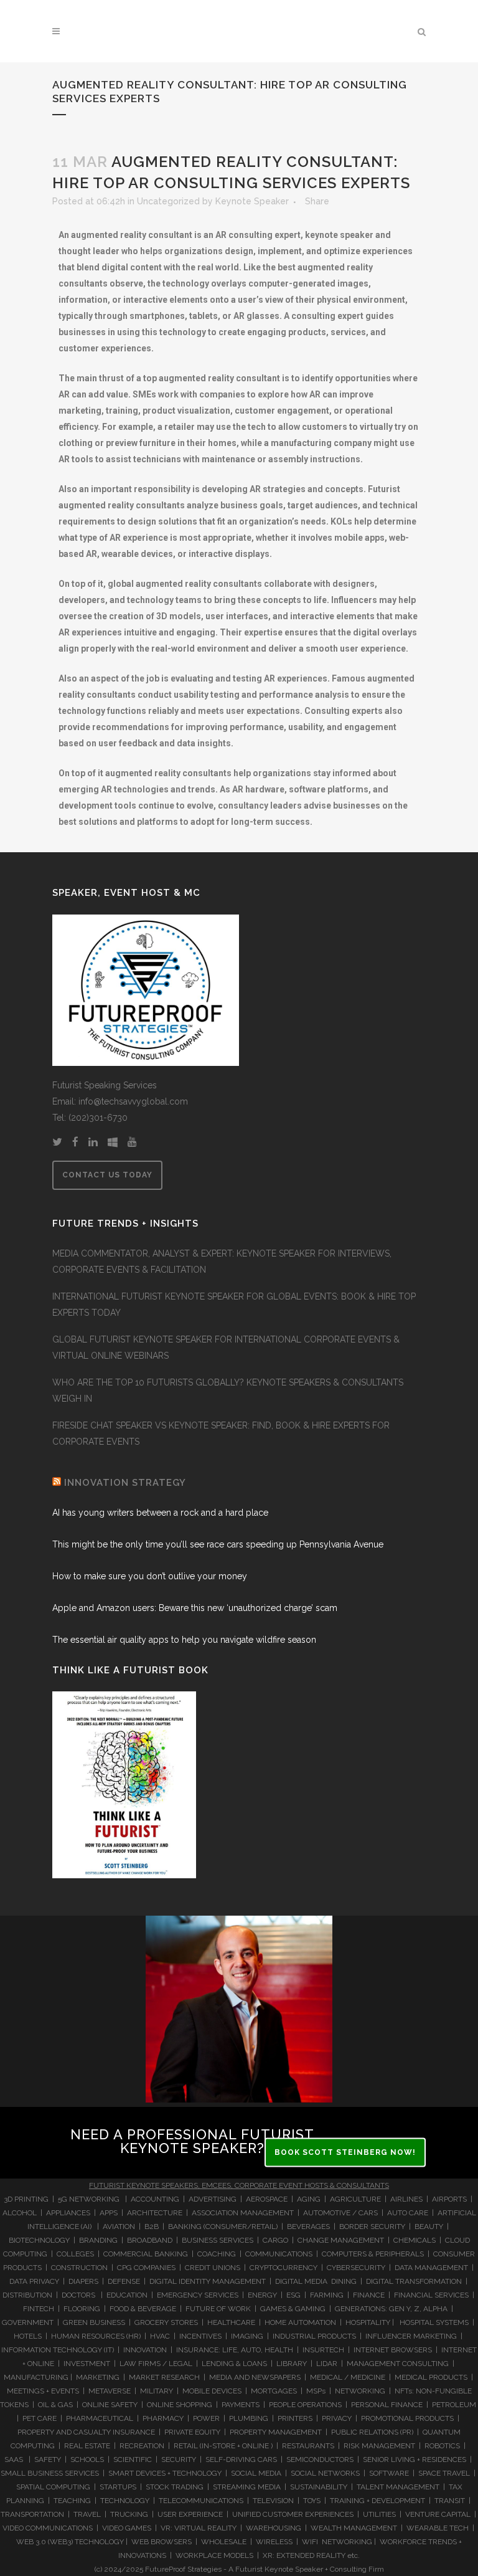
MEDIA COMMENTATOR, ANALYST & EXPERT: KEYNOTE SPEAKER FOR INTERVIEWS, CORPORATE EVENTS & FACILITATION (222, 1262)
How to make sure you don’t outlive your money (150, 1576)
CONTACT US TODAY (107, 1175)
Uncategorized (168, 201)
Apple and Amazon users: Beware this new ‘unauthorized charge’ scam (195, 1608)
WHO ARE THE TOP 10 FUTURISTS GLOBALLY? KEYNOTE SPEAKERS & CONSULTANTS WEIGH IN (228, 1390)
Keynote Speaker (252, 201)
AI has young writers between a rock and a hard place (160, 1513)
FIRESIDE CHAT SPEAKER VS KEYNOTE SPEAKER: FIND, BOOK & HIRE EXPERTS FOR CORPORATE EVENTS (221, 1433)
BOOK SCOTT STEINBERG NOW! (345, 2152)
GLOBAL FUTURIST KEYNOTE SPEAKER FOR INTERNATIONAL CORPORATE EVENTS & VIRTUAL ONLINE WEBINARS (226, 1347)
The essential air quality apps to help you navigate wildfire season (184, 1640)
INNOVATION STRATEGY (125, 1483)
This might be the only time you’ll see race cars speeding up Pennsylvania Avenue (218, 1544)
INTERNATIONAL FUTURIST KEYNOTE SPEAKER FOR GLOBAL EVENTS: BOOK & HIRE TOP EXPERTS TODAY (234, 1305)
